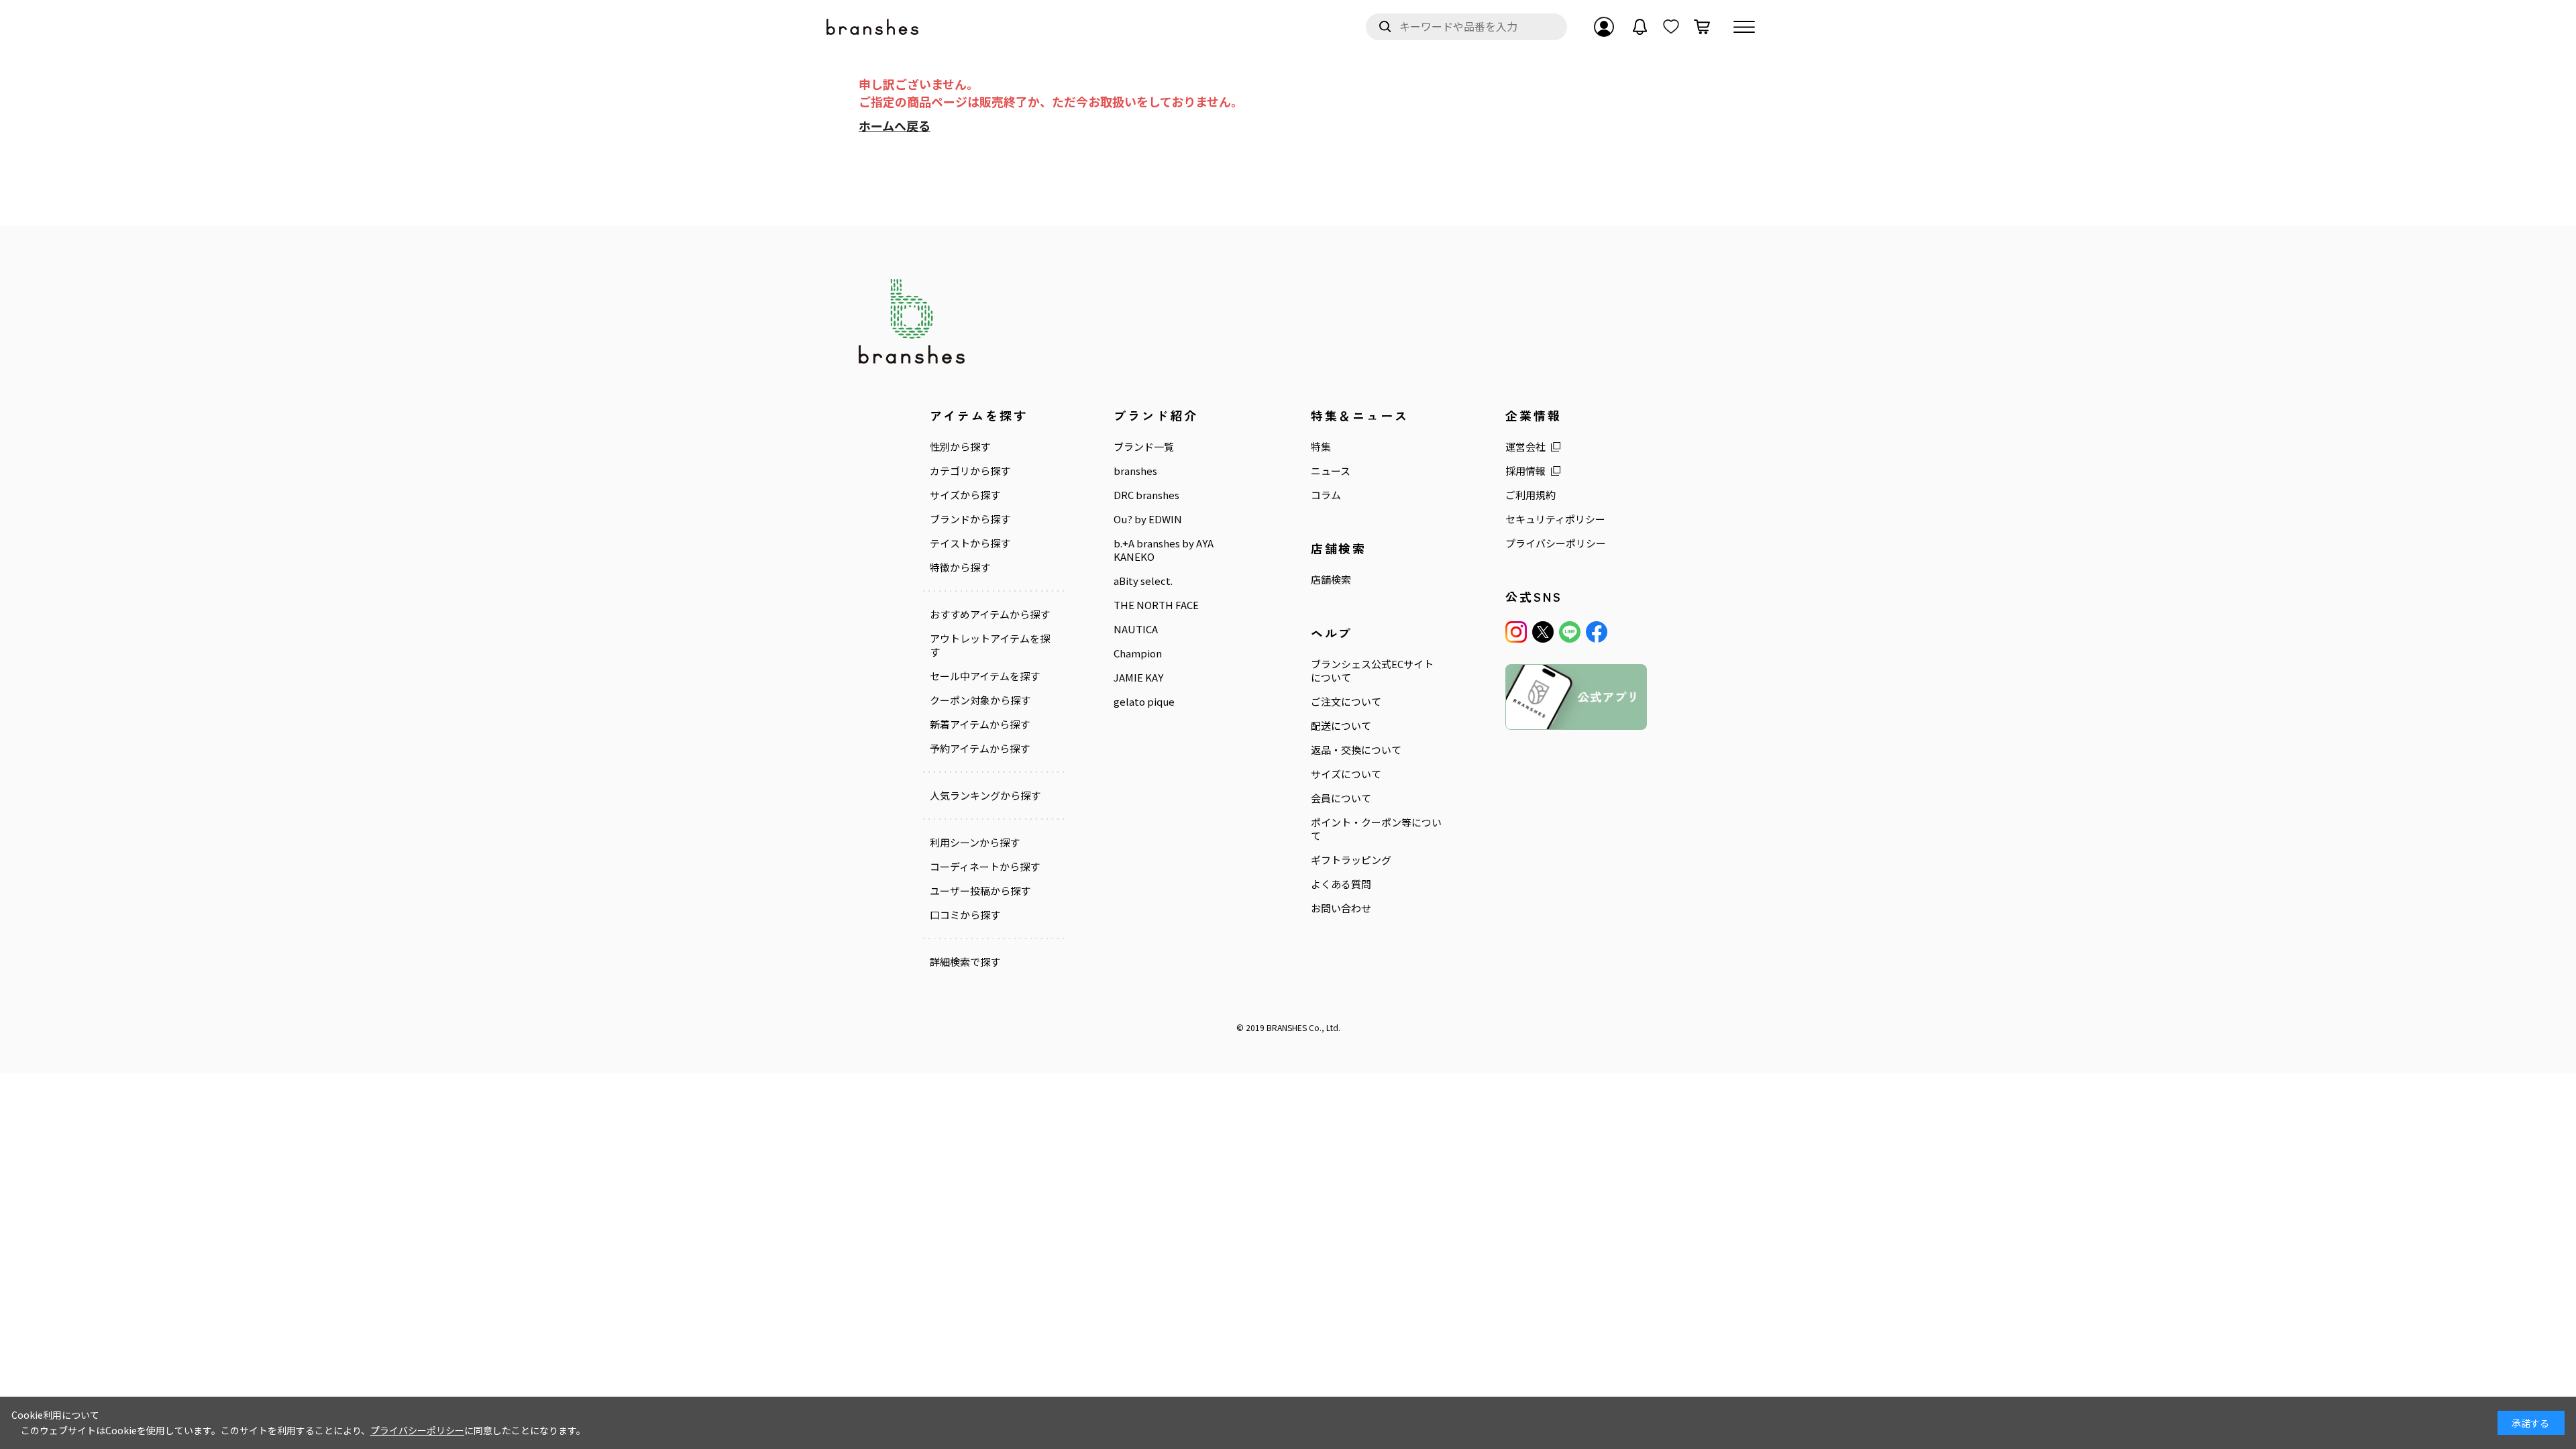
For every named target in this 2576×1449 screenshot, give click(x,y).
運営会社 (1525, 447)
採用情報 (1525, 471)
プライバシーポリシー (1556, 543)
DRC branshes (1146, 495)
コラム (1326, 495)
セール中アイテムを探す (985, 676)
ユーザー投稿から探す (980, 891)
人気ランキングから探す (985, 796)
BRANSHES (1287, 1027)
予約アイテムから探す (980, 749)
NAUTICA (1136, 629)
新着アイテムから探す (980, 724)
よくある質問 (1341, 884)
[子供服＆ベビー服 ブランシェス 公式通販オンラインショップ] (873, 27)
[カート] (1702, 27)
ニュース (1331, 471)
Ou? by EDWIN (1148, 519)
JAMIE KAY (1138, 678)
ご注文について (1346, 702)
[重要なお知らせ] (1640, 27)
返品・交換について (1356, 750)
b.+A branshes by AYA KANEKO (1164, 550)
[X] (1543, 632)
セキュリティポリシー (1555, 519)
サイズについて (1346, 774)
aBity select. (1143, 581)
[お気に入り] (1671, 27)
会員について (1341, 798)
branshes (1135, 471)
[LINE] (1570, 632)
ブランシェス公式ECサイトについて (1372, 671)
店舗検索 (1331, 580)
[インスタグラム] (1516, 632)
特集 (1321, 447)
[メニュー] (1744, 27)
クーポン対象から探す (980, 700)
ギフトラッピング (1351, 860)
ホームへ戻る (895, 125)
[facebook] (1597, 632)
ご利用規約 (1531, 495)
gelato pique (1144, 702)
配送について (1341, 726)
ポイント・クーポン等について (1376, 829)
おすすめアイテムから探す (990, 614)
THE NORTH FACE (1156, 605)
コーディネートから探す (985, 867)
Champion (1138, 653)
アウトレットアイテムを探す (990, 645)
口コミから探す (965, 915)
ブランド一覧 (1144, 447)
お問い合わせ (1341, 908)
